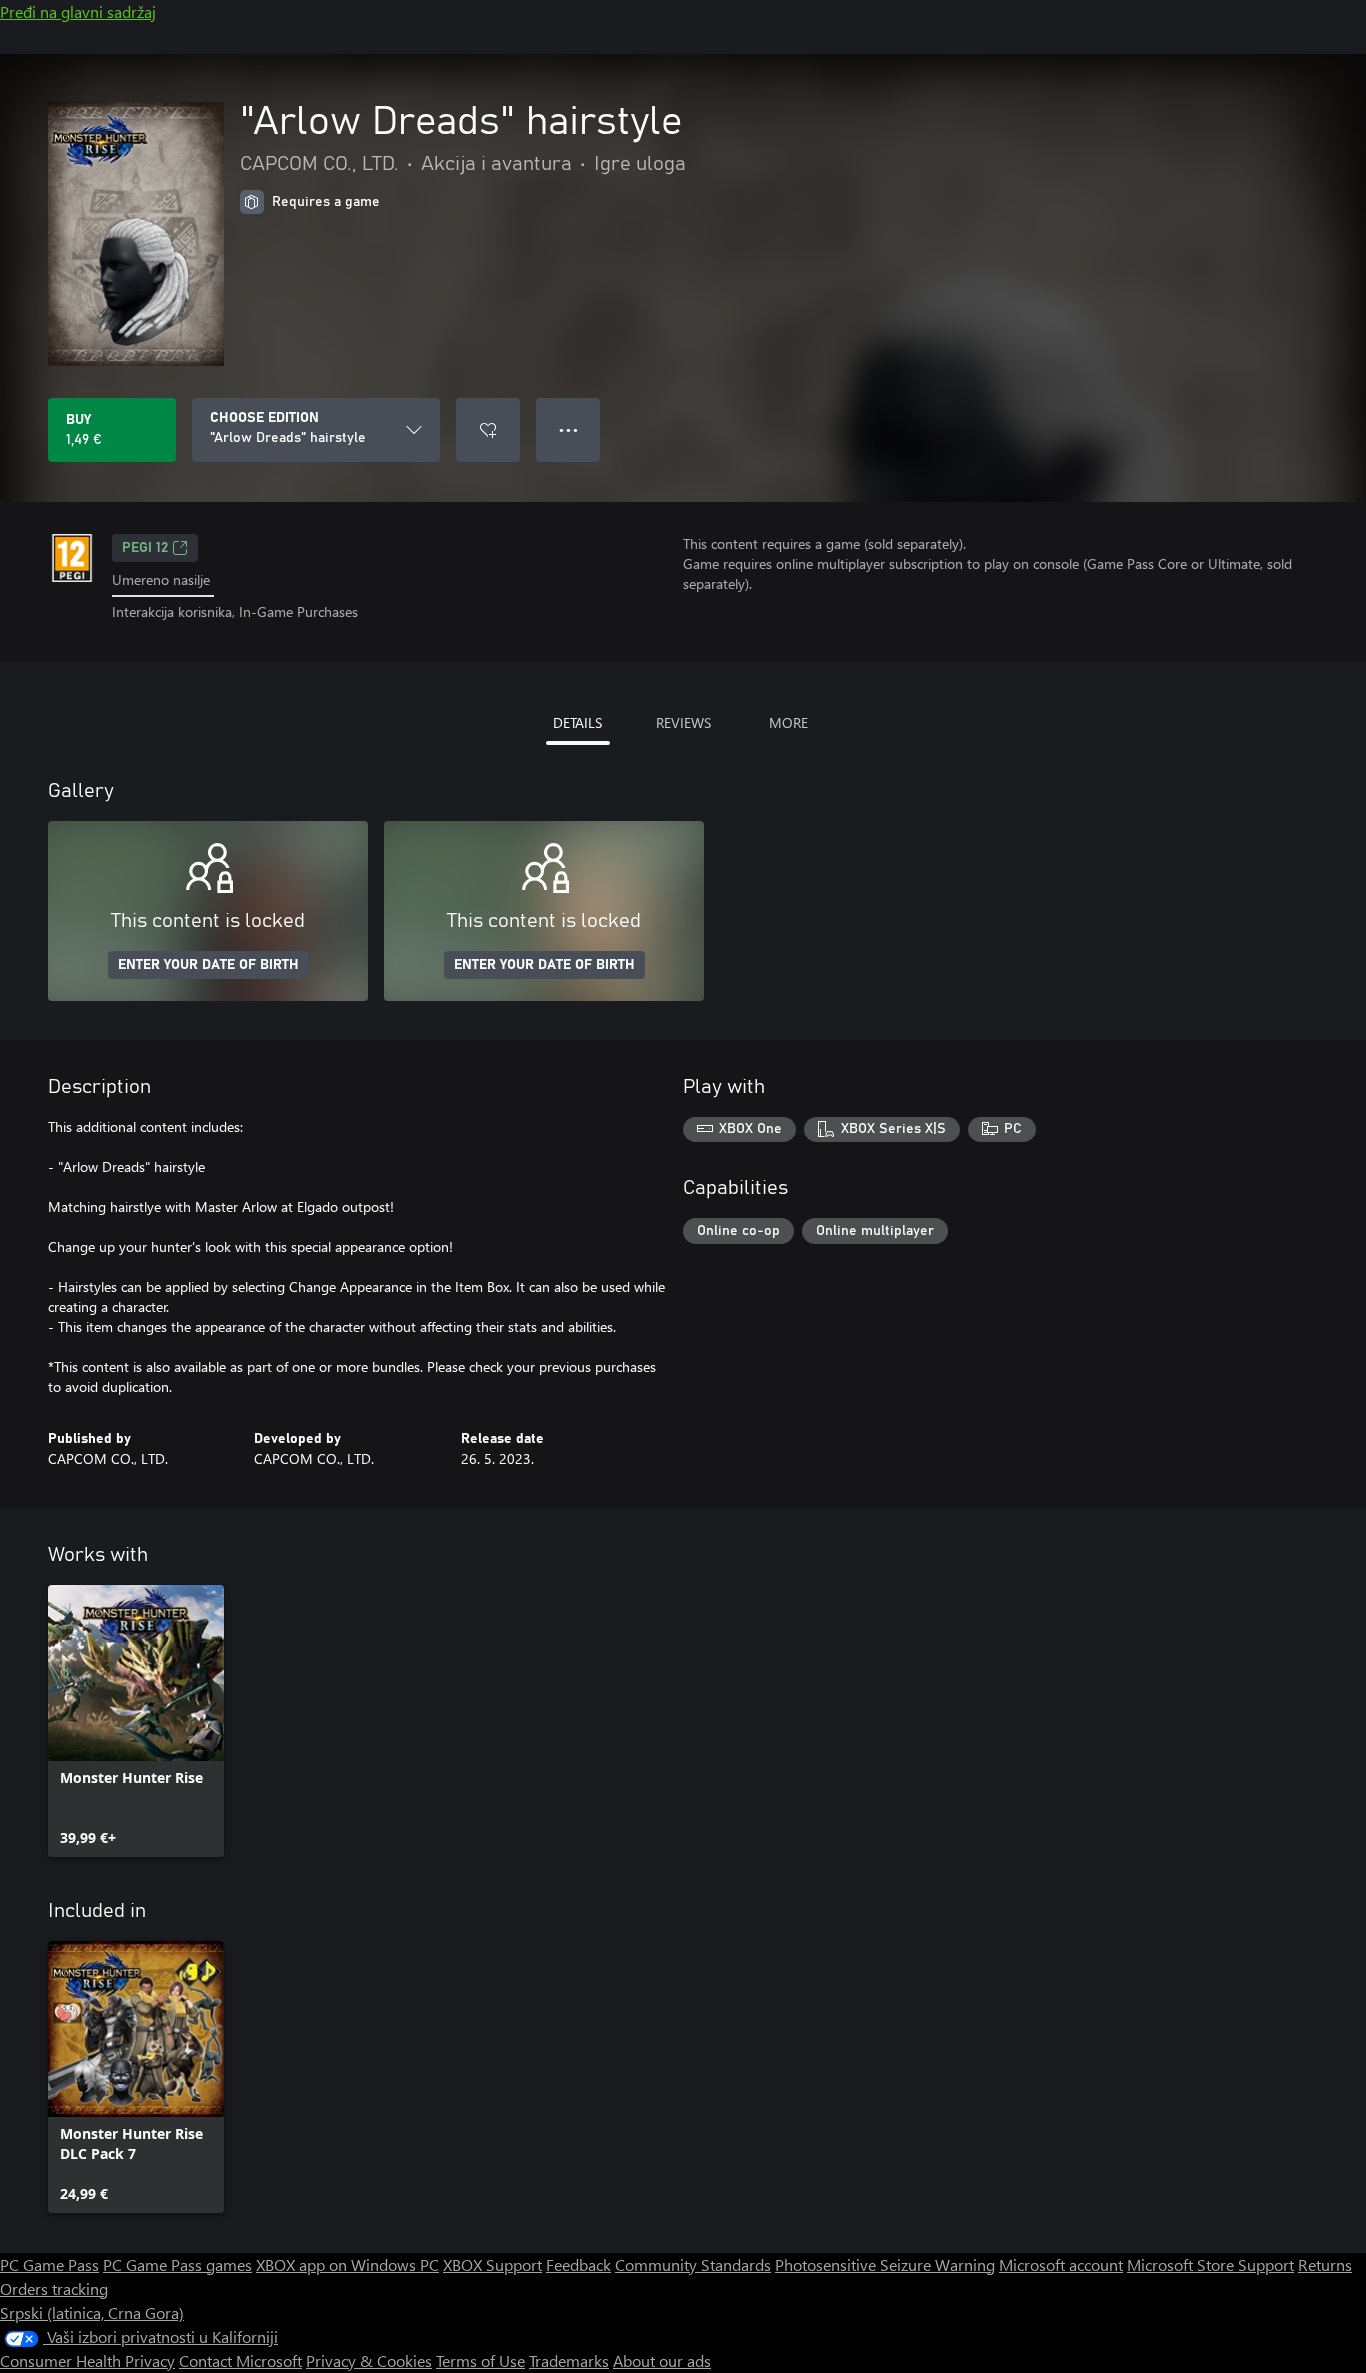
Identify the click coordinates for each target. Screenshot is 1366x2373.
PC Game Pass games (177, 2264)
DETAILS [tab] (577, 722)
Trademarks (569, 2360)
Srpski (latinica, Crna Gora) (92, 2312)
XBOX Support (492, 2264)
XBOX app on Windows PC (347, 2264)
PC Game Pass (49, 2264)
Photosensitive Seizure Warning (885, 2264)
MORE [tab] (788, 722)
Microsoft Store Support (1210, 2264)
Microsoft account (1061, 2264)
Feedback (578, 2264)
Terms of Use (480, 2360)
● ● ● (568, 429)
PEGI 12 (145, 548)
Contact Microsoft (240, 2360)
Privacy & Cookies (369, 2360)
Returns (1325, 2264)
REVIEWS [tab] (683, 722)
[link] (136, 1721)
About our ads (662, 2360)
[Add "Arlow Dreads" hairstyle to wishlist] (488, 430)
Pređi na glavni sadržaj (78, 11)
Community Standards (693, 2264)
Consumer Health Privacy (87, 2360)
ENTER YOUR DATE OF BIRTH (208, 965)
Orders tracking (54, 2288)
